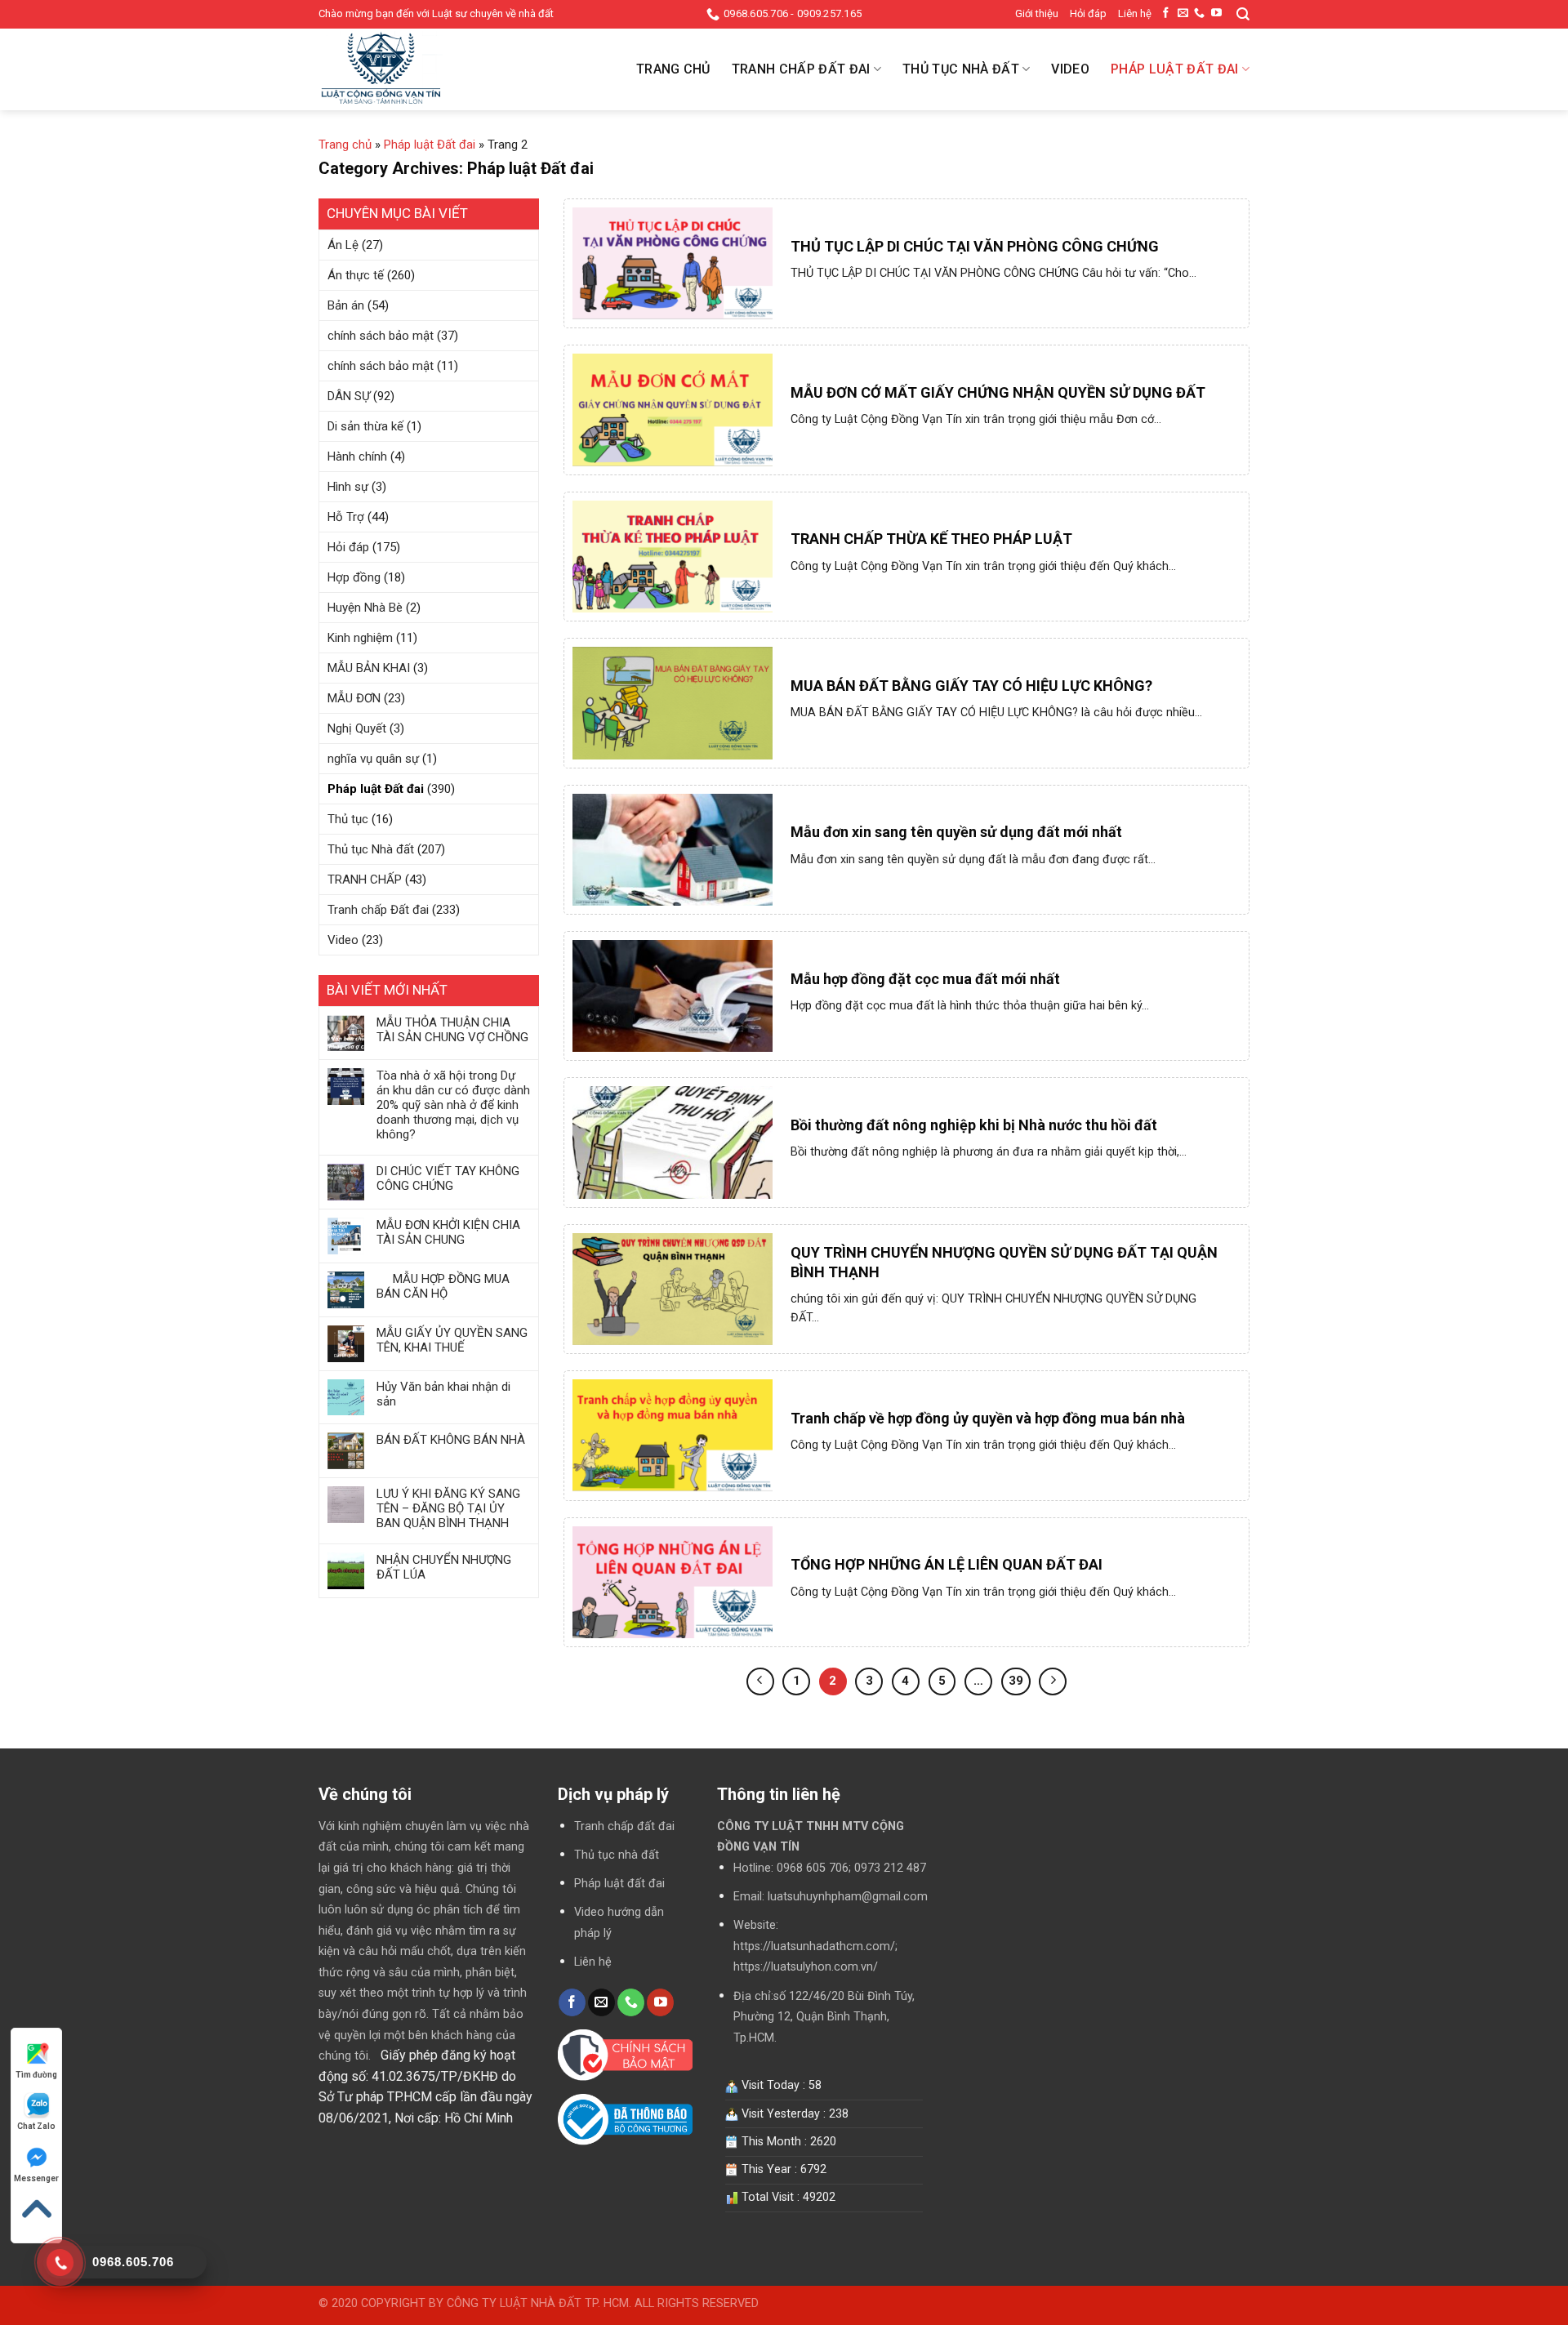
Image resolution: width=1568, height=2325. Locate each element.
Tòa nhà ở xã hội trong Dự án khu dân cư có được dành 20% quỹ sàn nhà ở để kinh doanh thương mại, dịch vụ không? (453, 1105)
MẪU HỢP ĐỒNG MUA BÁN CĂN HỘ (443, 1286)
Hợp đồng (354, 577)
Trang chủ (673, 69)
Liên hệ (1135, 13)
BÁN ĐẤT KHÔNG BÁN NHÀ (451, 1440)
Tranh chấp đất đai (624, 1826)
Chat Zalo (36, 2126)
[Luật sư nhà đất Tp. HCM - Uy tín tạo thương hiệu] (400, 69)
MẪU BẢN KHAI (369, 668)
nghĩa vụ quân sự (373, 759)
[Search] (1243, 14)
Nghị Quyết (357, 728)
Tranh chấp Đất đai (801, 69)
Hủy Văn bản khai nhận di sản (443, 1394)
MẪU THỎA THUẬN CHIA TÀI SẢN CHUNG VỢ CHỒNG (452, 1030)
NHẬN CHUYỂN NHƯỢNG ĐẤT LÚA (444, 1567)
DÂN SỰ (349, 396)
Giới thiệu (1037, 13)
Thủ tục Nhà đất (961, 69)
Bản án (346, 305)
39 (1016, 1681)
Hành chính (357, 457)
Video (1070, 69)
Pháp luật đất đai (619, 1884)
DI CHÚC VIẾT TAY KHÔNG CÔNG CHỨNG (448, 1178)
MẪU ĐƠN (354, 698)
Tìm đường (36, 2075)
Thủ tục (348, 819)
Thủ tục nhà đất (617, 1855)
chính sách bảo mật (381, 336)
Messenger (36, 2178)
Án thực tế (356, 275)
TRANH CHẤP (365, 880)
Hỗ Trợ (346, 517)
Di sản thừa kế (365, 426)
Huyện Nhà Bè (365, 608)
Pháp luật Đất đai (1174, 69)
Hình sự (348, 487)
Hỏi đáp (1088, 13)
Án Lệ (343, 245)
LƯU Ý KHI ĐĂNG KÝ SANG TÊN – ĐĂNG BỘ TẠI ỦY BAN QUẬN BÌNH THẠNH (448, 1508)
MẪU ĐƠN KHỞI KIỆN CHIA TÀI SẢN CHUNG (448, 1232)
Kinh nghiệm (360, 638)
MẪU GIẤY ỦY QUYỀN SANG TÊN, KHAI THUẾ (452, 1340)
